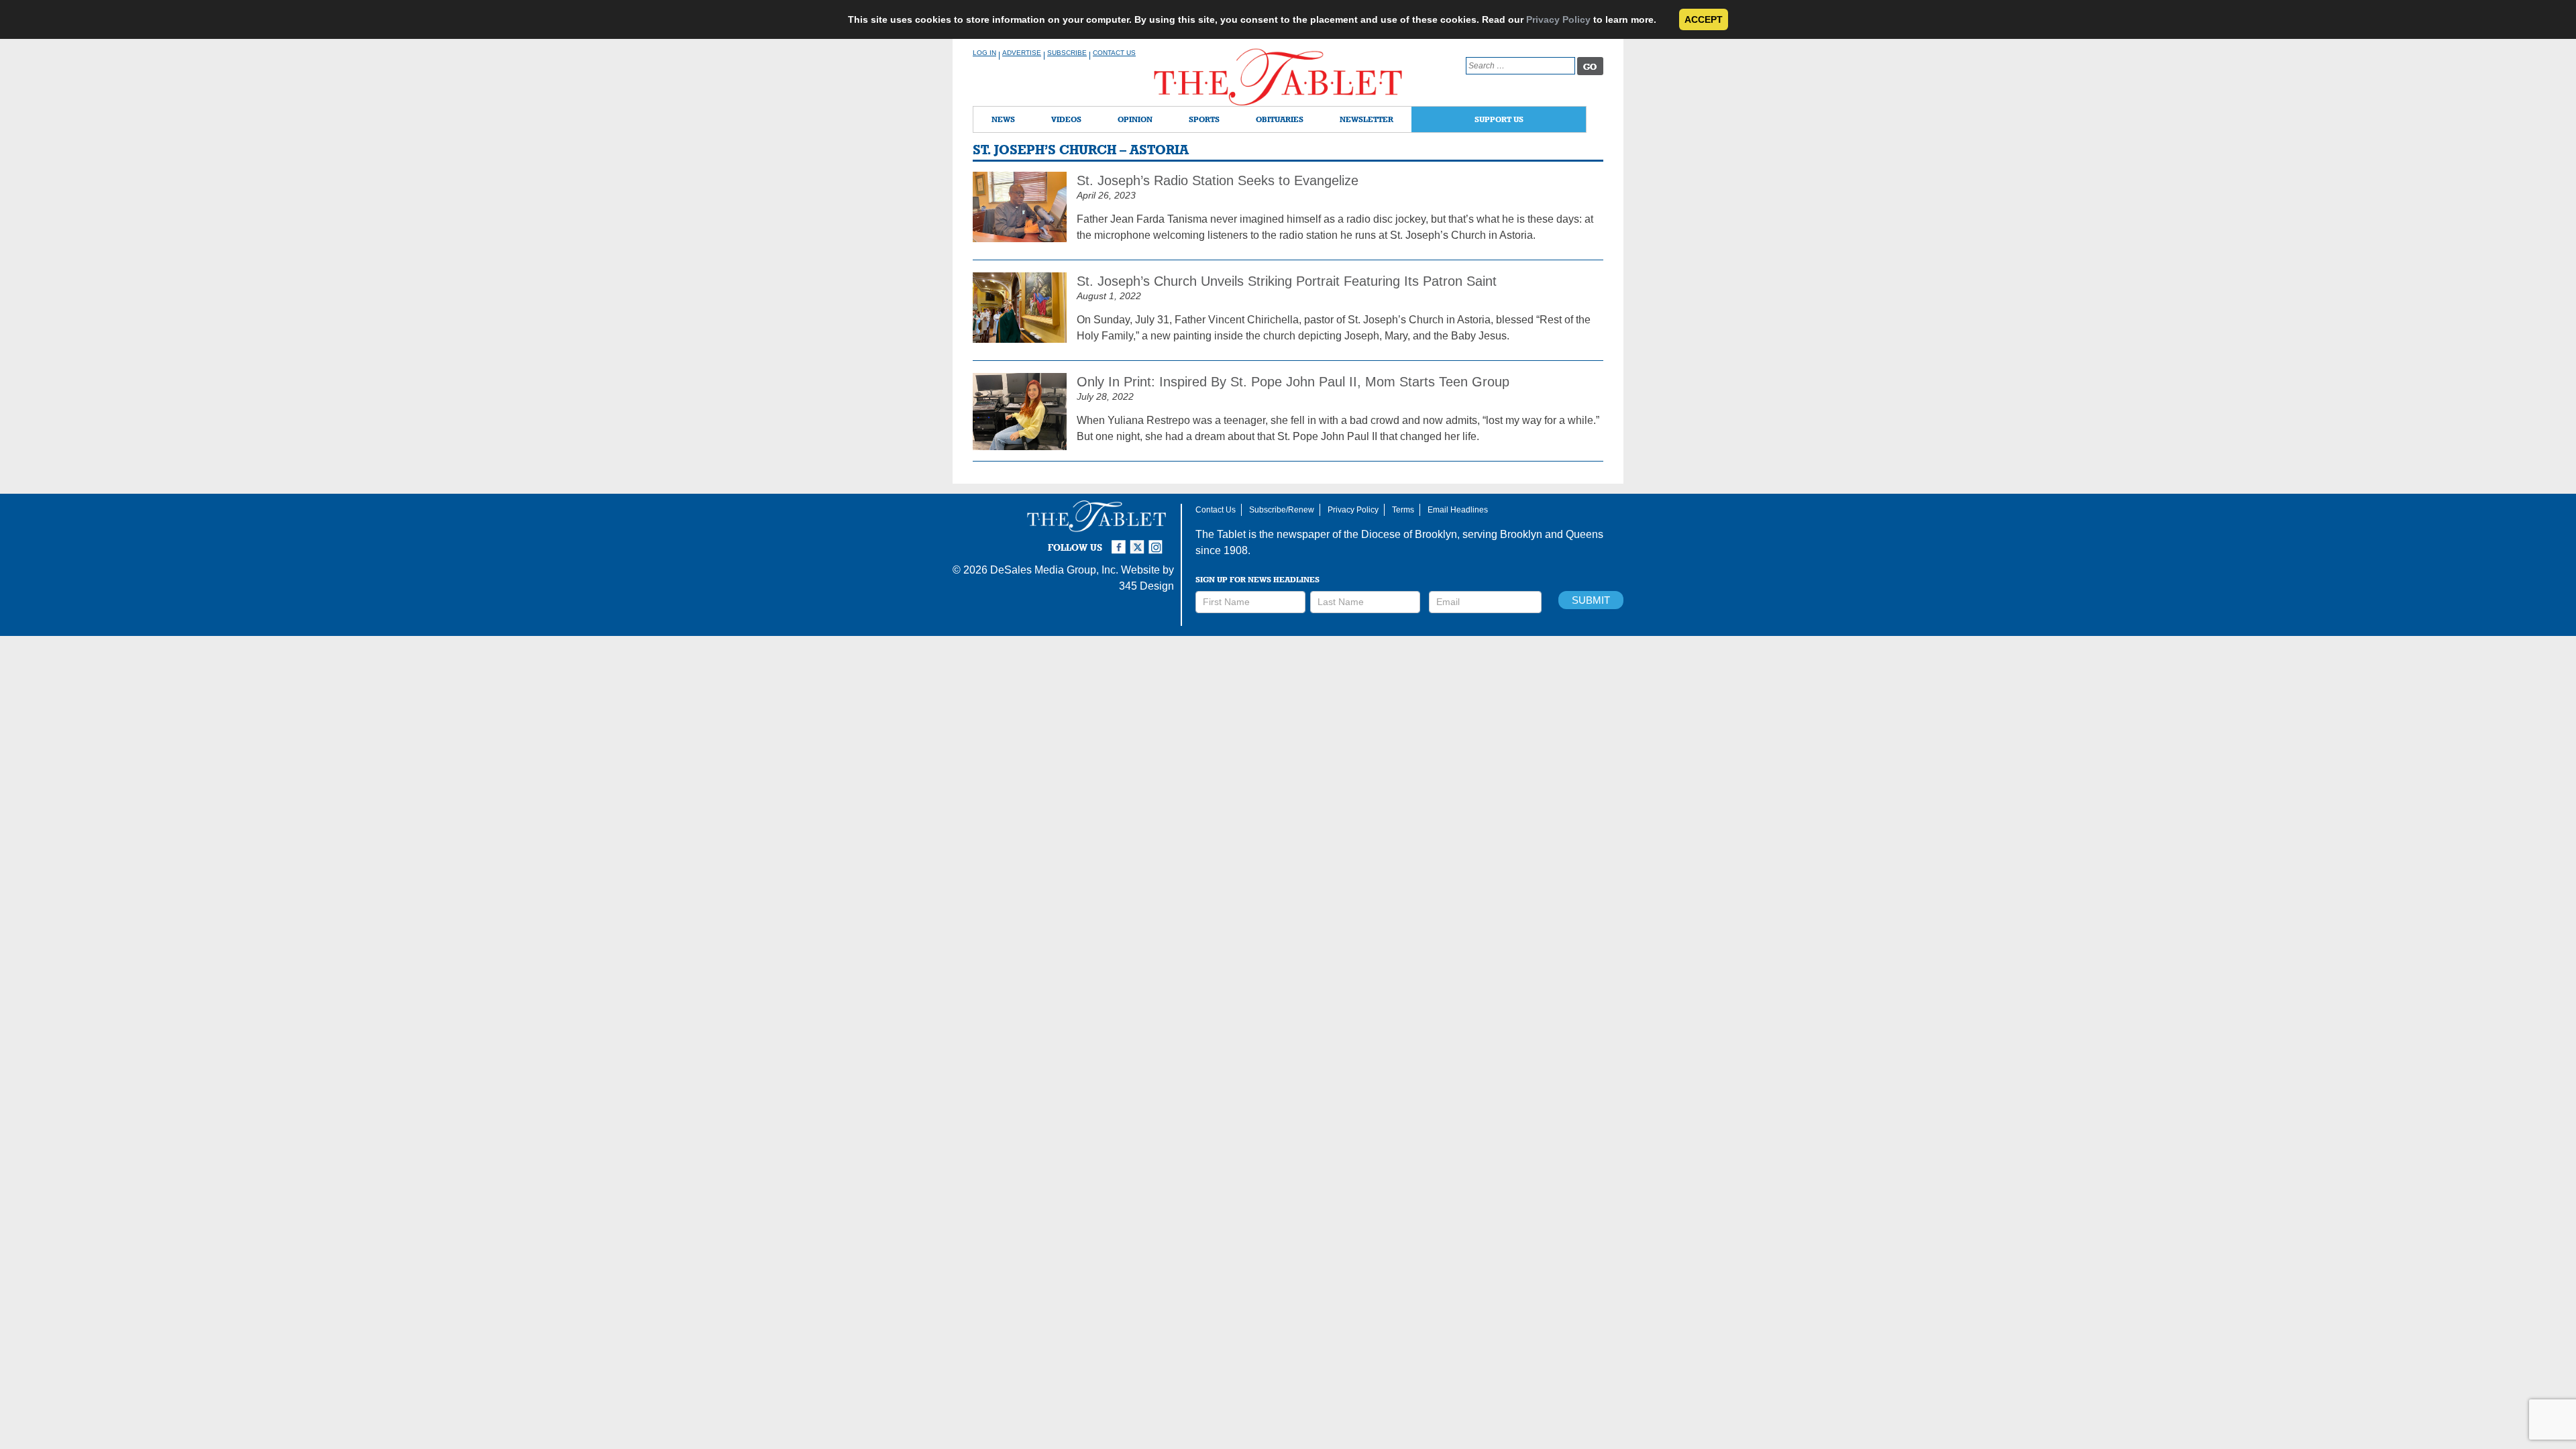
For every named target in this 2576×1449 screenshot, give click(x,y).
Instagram (1158, 541)
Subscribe (1067, 53)
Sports (1204, 119)
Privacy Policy (1558, 19)
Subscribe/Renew (1282, 510)
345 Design (1146, 586)
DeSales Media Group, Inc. (1054, 570)
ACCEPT (1704, 19)
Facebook (1120, 541)
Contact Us (1114, 53)
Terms (1403, 510)
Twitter (1139, 541)
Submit (1591, 600)
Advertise (1022, 53)
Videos (1066, 119)
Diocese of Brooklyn (1409, 534)
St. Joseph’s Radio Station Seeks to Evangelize (1218, 180)
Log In (984, 53)
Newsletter (1366, 119)
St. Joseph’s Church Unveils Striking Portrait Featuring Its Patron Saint (1289, 281)
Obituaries (1280, 119)
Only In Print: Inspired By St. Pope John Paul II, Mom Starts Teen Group (1293, 382)
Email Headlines (1458, 510)
